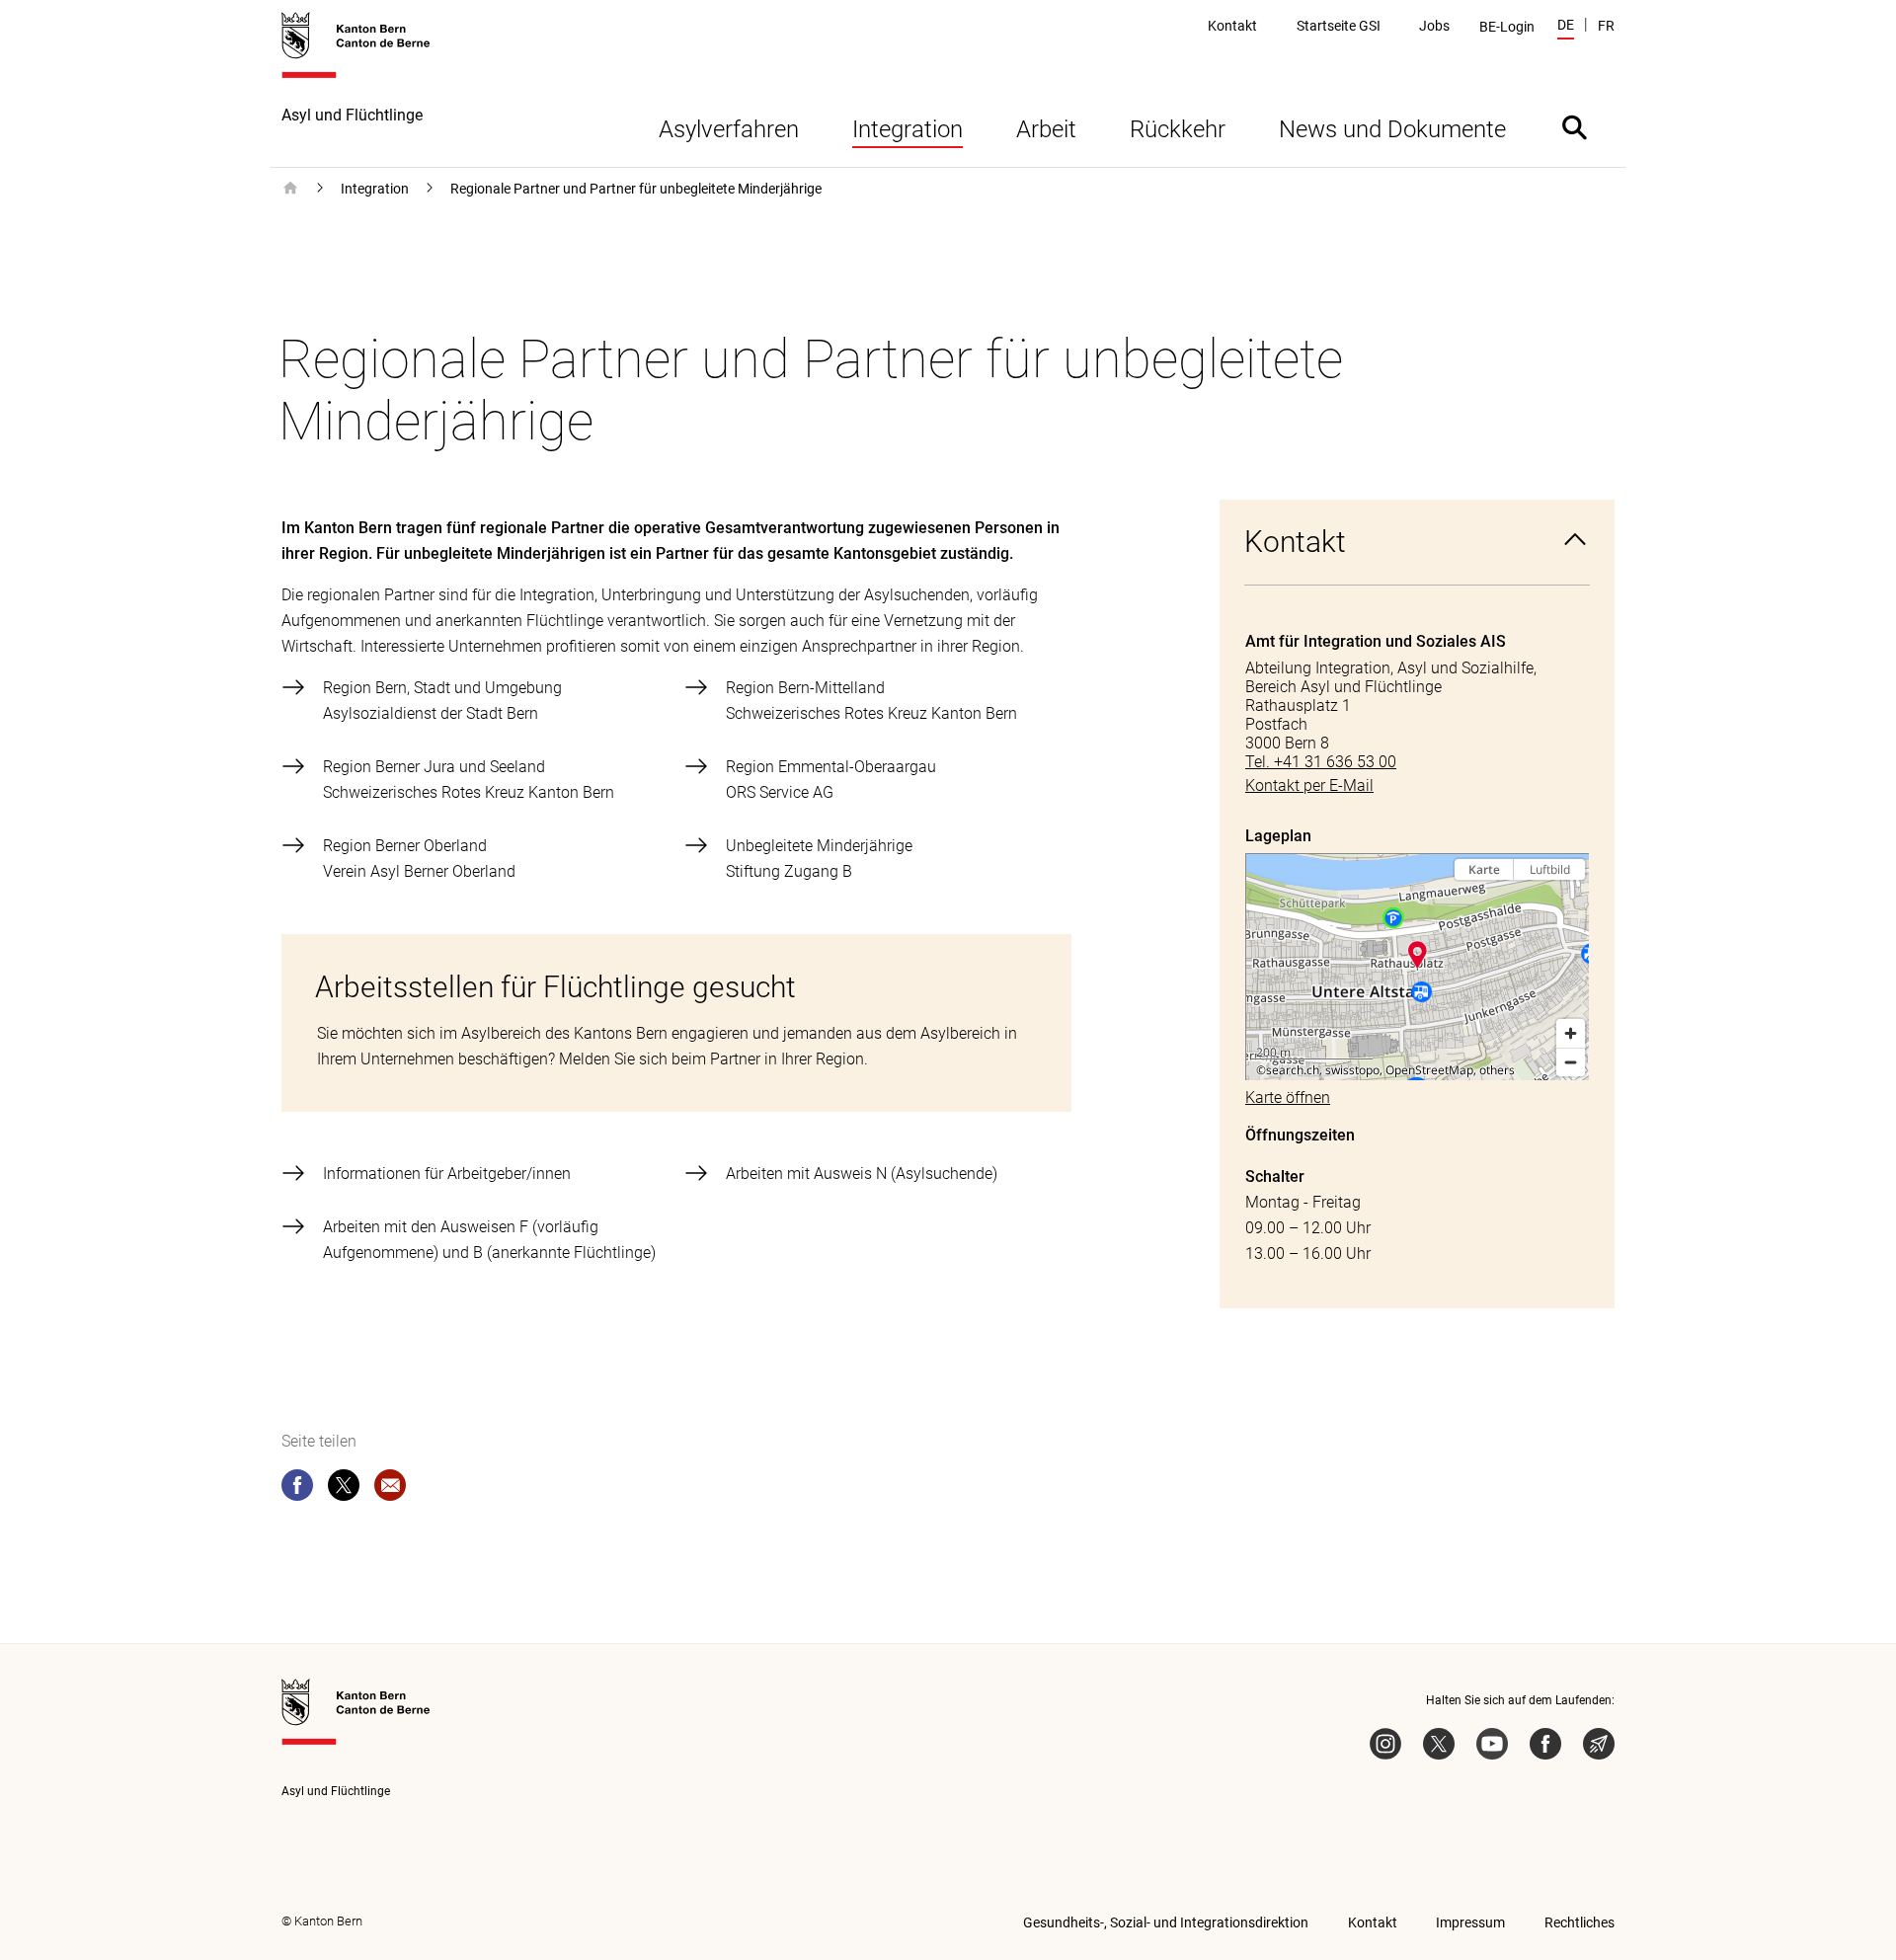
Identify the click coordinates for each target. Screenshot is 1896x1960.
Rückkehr (1178, 129)
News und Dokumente (1392, 129)
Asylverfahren (729, 129)
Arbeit (1046, 129)
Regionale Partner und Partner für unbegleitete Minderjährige (636, 189)
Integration (908, 129)
